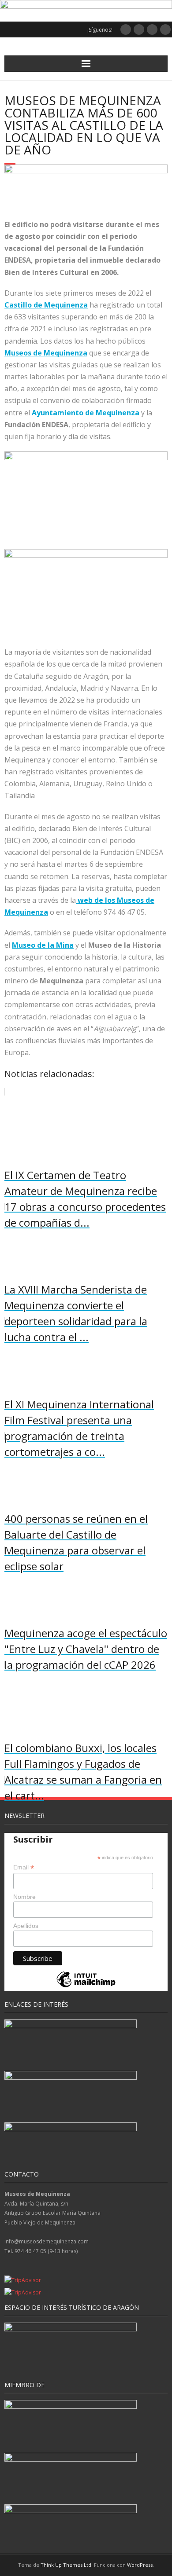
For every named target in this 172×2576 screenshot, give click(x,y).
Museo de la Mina (43, 945)
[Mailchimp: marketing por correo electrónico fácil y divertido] (86, 1987)
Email (24, 1867)
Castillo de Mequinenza (46, 305)
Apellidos (26, 1926)
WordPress (140, 2565)
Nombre (24, 1897)
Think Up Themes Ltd (66, 2565)
